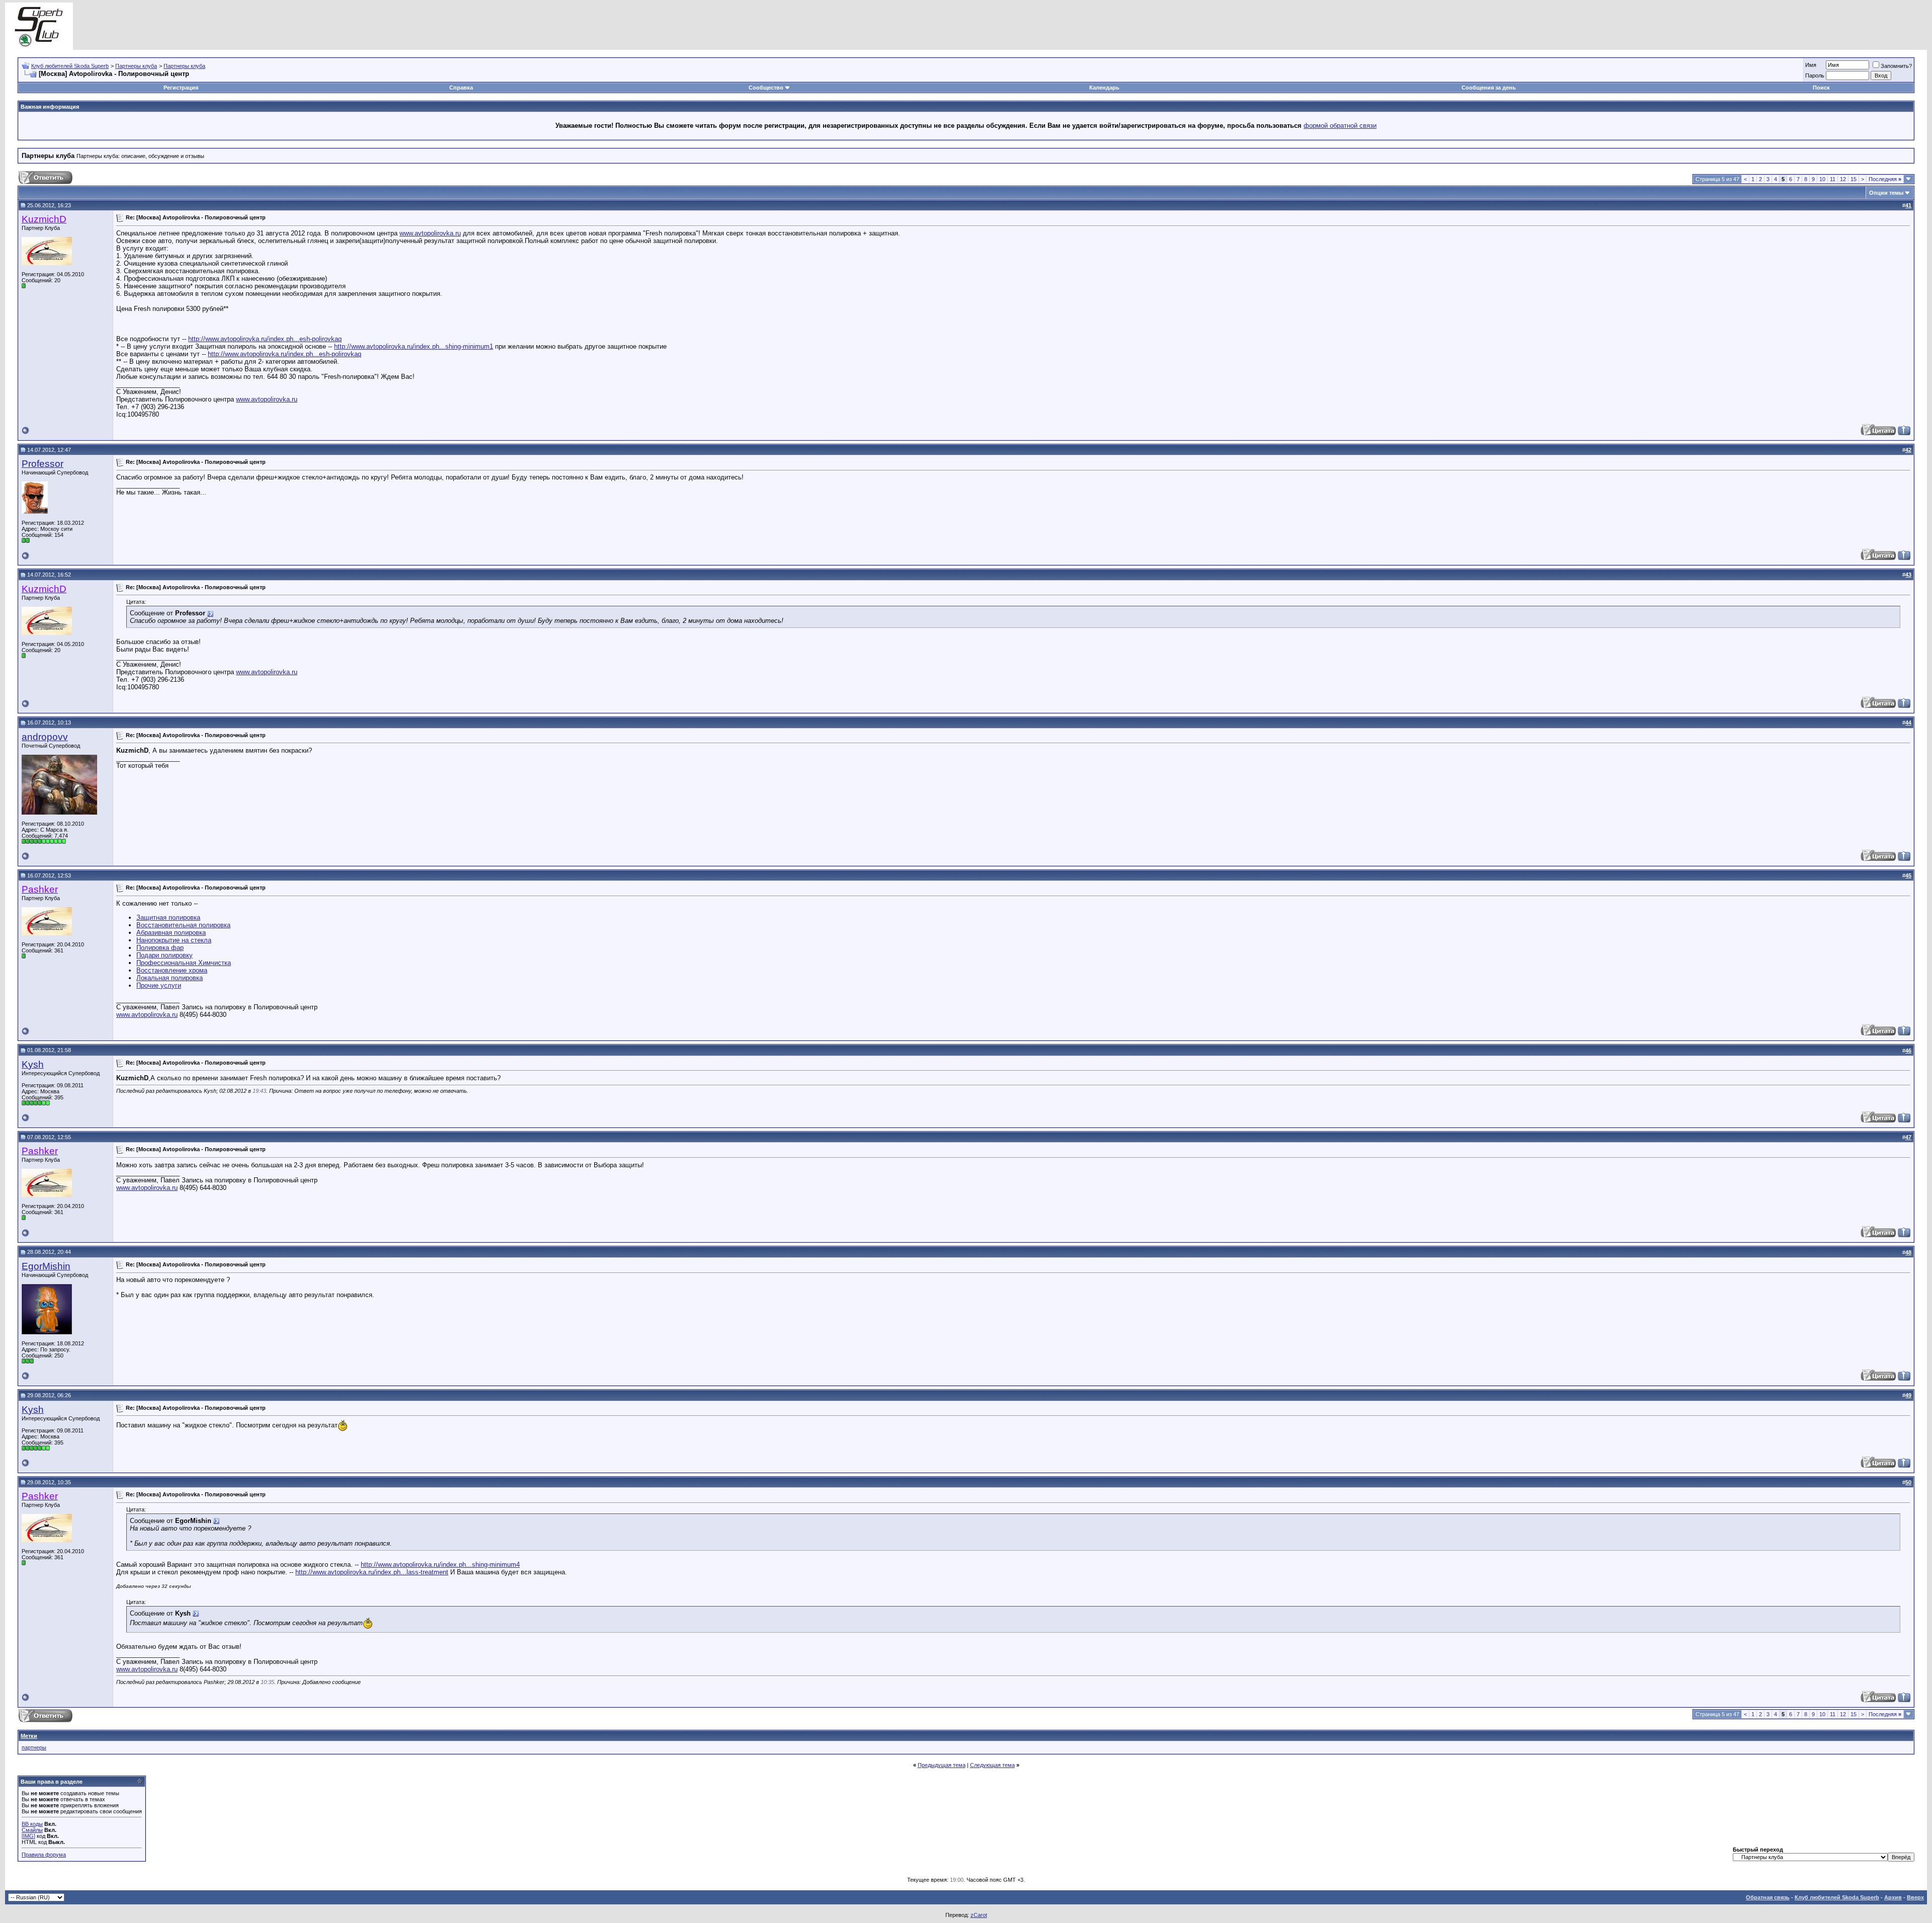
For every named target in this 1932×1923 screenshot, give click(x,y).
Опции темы (1886, 193)
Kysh (33, 1064)
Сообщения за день (1489, 88)
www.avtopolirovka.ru (430, 233)
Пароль (1815, 75)
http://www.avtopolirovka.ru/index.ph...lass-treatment (372, 1572)
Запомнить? (1896, 66)
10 (1822, 179)
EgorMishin (46, 1266)
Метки (29, 1736)
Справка (461, 88)
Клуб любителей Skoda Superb (70, 66)
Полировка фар (160, 948)
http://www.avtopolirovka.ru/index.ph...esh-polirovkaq (265, 339)
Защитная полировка (168, 917)
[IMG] (28, 1836)
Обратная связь (1768, 1897)
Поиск (1821, 88)
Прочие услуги (159, 985)
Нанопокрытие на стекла (174, 940)
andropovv (45, 737)
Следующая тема (992, 1765)
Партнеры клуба (136, 66)
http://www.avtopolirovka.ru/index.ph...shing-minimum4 (440, 1565)
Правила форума (44, 1855)
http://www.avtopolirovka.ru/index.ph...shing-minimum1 (414, 346)
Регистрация (181, 88)
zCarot (979, 1915)
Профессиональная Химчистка (184, 963)
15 (1854, 179)
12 (1843, 179)
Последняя (1885, 179)
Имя (1811, 65)
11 (1833, 179)
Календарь (1104, 88)
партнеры (34, 1747)
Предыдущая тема (942, 1765)
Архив (1893, 1897)
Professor (43, 464)
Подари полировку (165, 955)
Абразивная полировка (171, 933)
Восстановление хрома (172, 970)
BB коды (32, 1824)
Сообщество (766, 88)
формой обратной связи (1340, 126)
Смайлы (32, 1830)
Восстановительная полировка (183, 925)
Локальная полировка (170, 978)
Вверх (1915, 1897)
